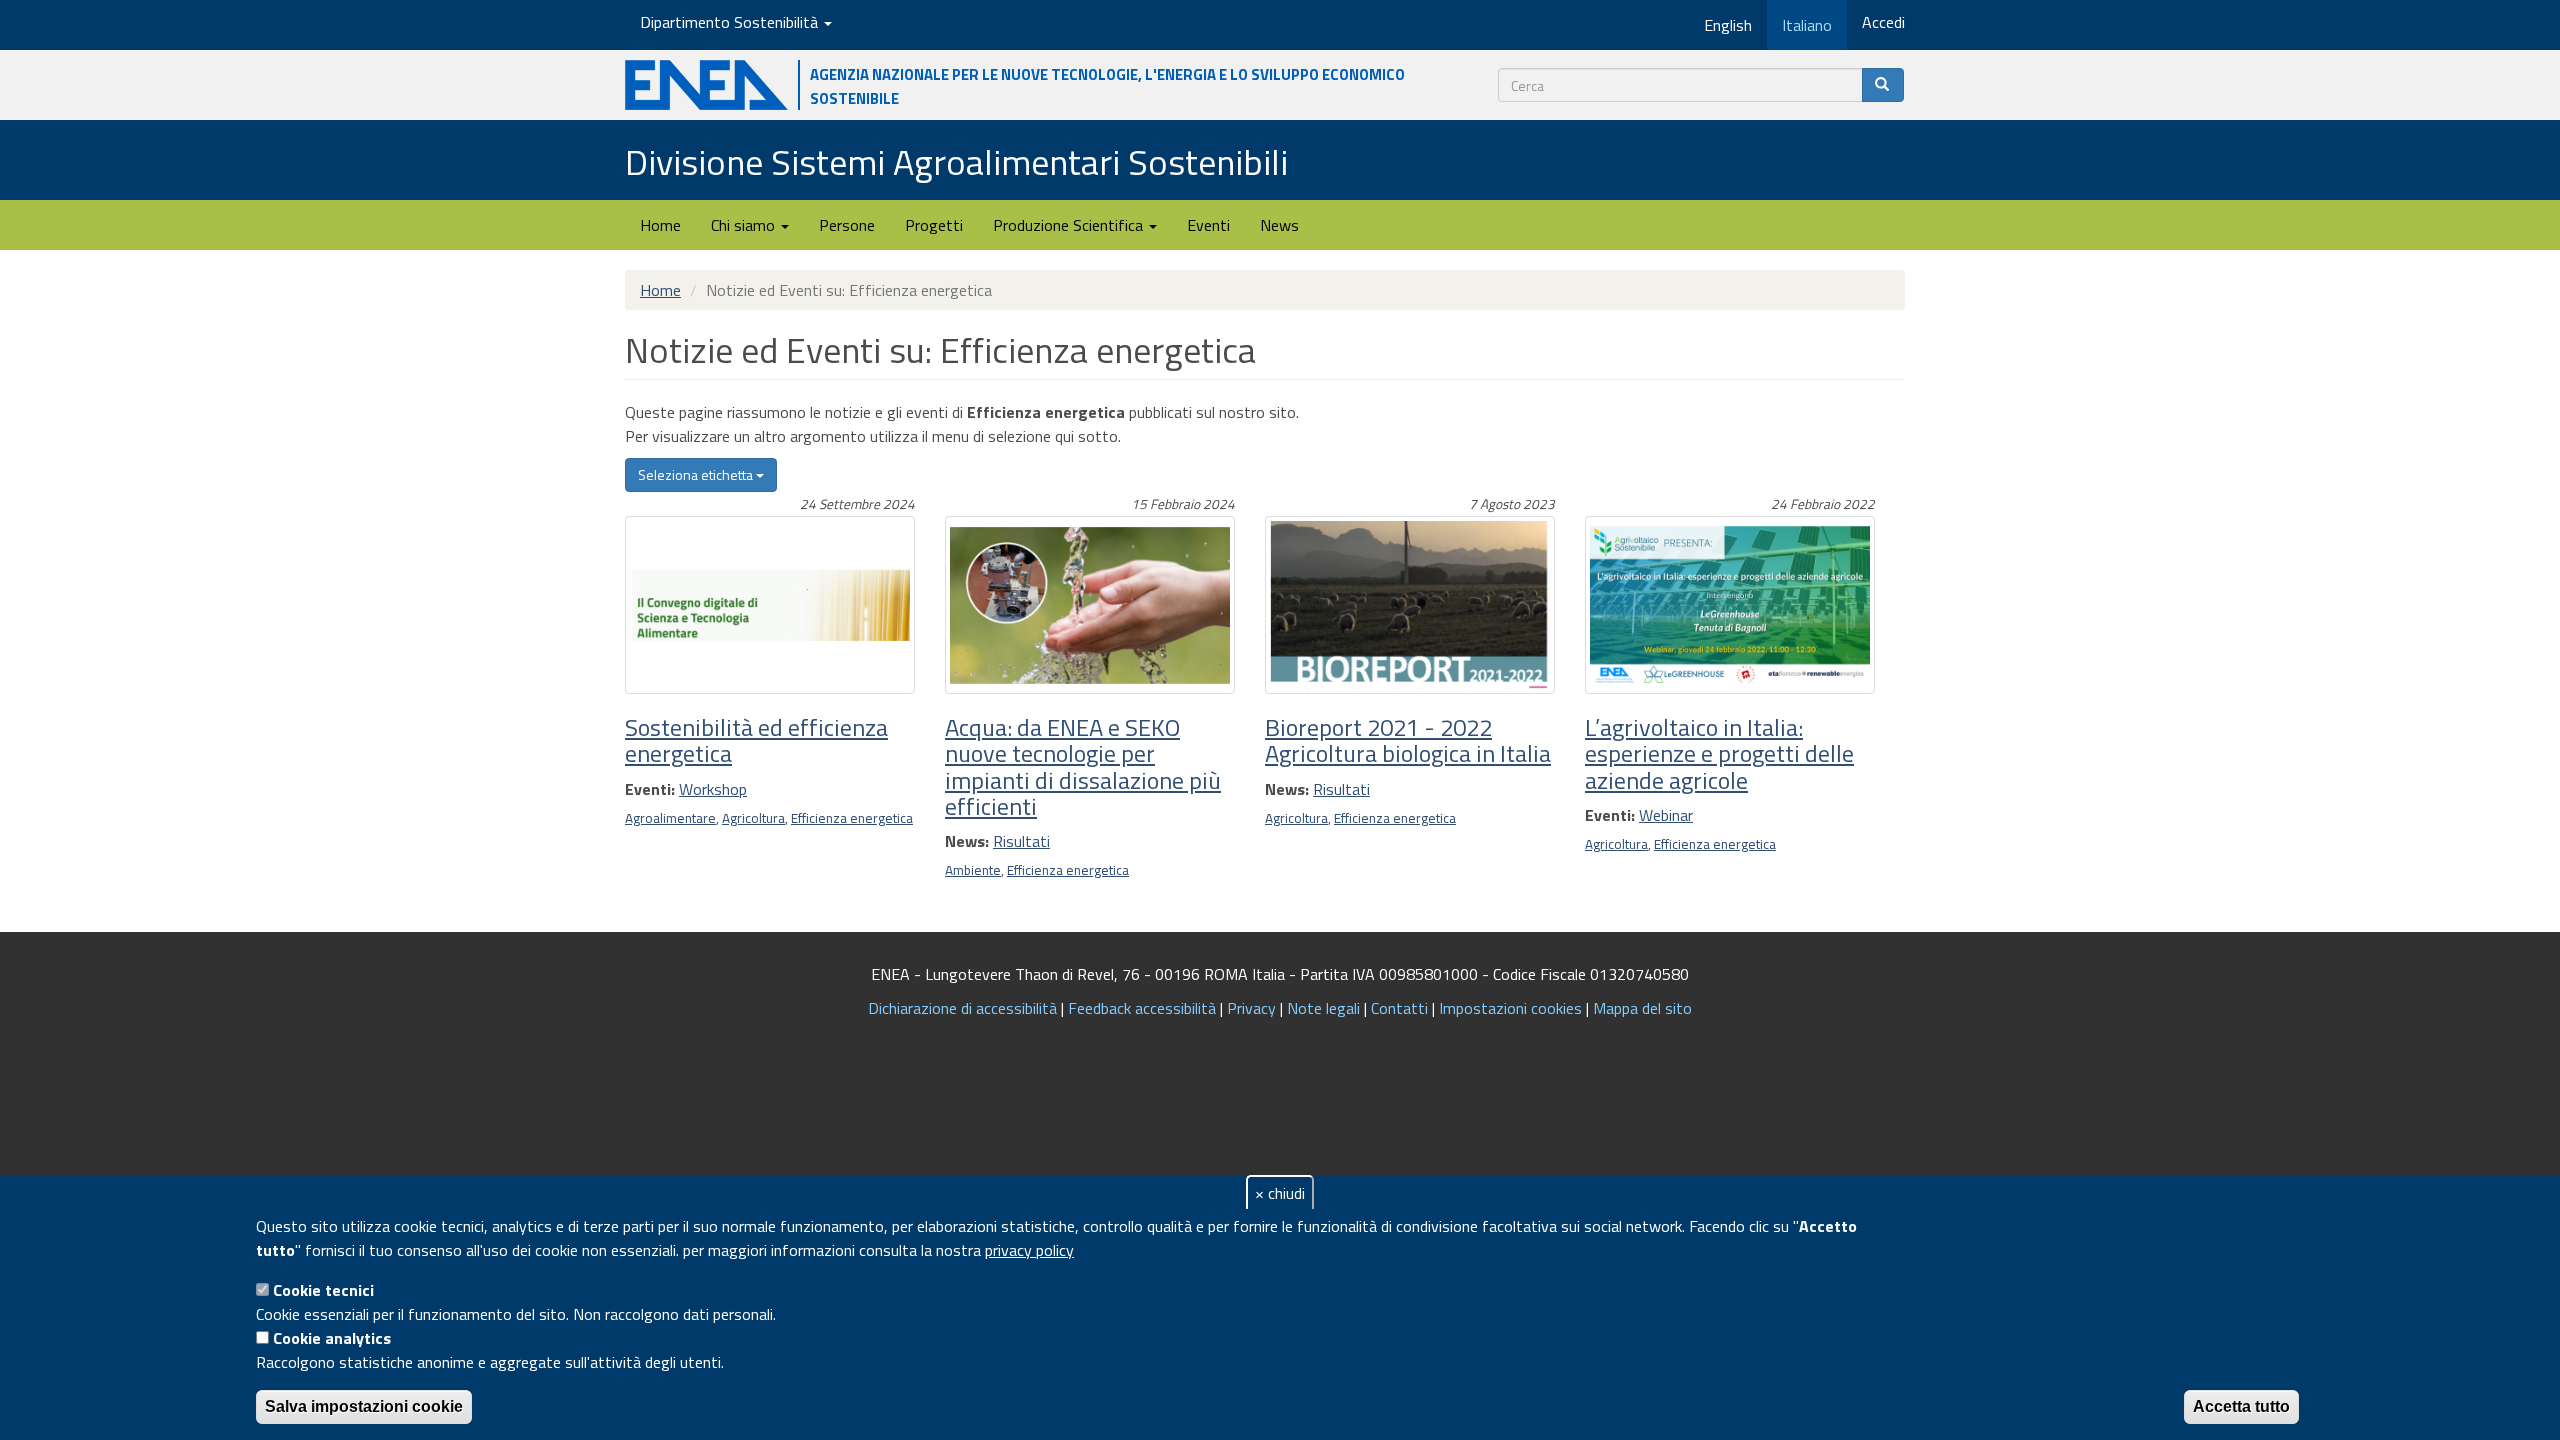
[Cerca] (1883, 85)
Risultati (1021, 841)
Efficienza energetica (852, 818)
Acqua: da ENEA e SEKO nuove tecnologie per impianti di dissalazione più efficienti (1083, 766)
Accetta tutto (2241, 1406)
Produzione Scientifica (1070, 225)
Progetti (934, 225)
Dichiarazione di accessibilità (962, 1008)
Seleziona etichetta (697, 474)
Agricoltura (753, 818)
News (1279, 225)
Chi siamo (745, 225)
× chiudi (1280, 1193)
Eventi (1208, 225)
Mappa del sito (1642, 1008)
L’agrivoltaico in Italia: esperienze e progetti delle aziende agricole (1719, 753)
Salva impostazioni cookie (364, 1406)
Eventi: (650, 789)
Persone (847, 225)
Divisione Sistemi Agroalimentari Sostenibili (956, 161)
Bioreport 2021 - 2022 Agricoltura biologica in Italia (1408, 740)
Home (660, 225)
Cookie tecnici (323, 1290)
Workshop (713, 789)
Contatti (1399, 1008)
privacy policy (1029, 1250)
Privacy (1251, 1008)
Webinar (1666, 815)
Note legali (1323, 1008)
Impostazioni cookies (1510, 1008)
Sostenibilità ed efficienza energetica (756, 740)
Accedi (1883, 22)
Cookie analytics (332, 1338)
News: (967, 841)
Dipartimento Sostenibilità (731, 22)
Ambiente (973, 870)
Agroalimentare (670, 818)
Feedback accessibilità (1142, 1008)
